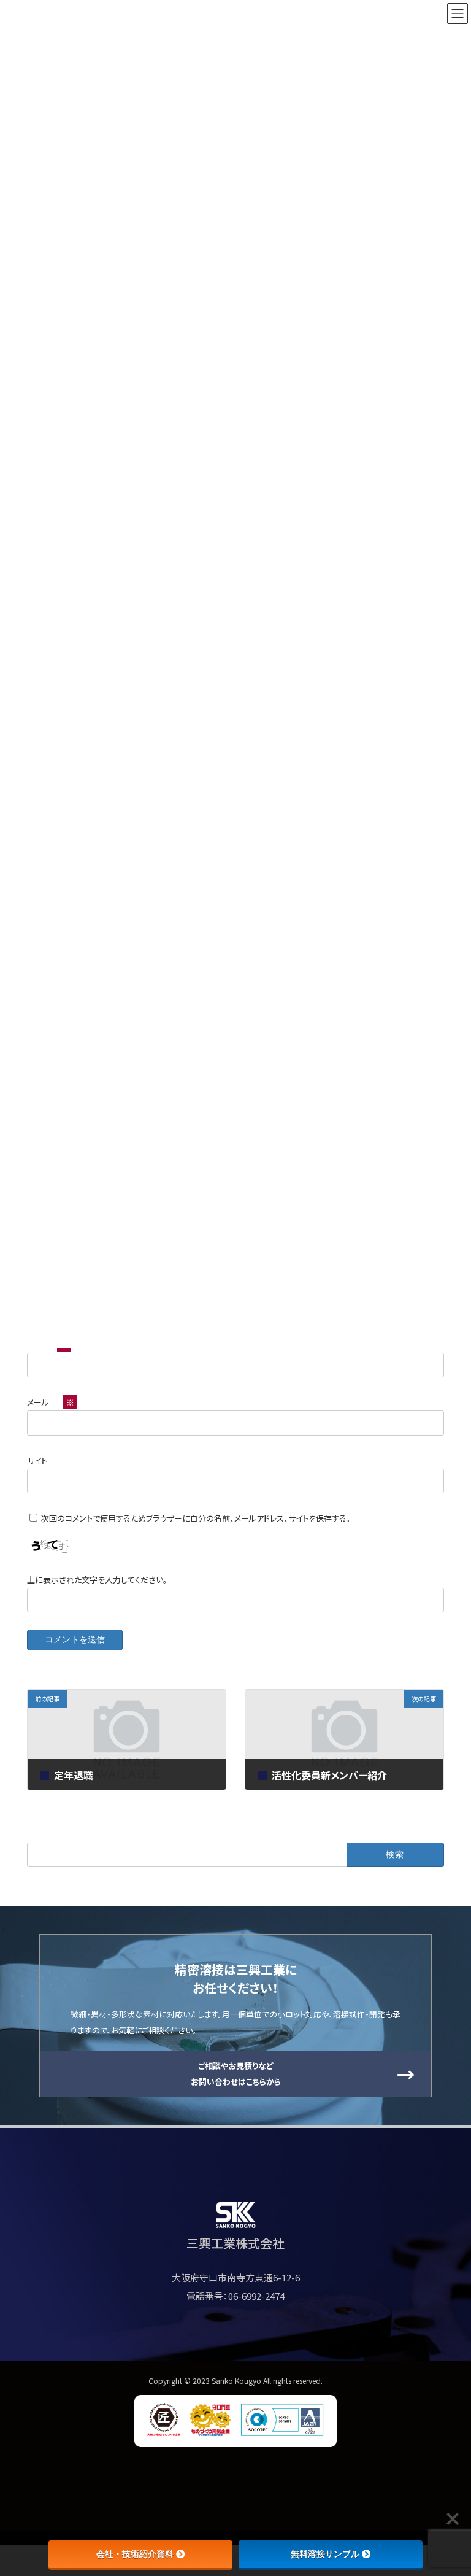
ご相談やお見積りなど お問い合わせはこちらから (236, 2074)
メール (51, 1402)
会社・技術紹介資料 (135, 2554)
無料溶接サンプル (325, 2554)
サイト (37, 1460)
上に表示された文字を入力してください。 (97, 1580)
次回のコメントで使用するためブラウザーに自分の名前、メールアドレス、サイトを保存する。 (196, 1518)
